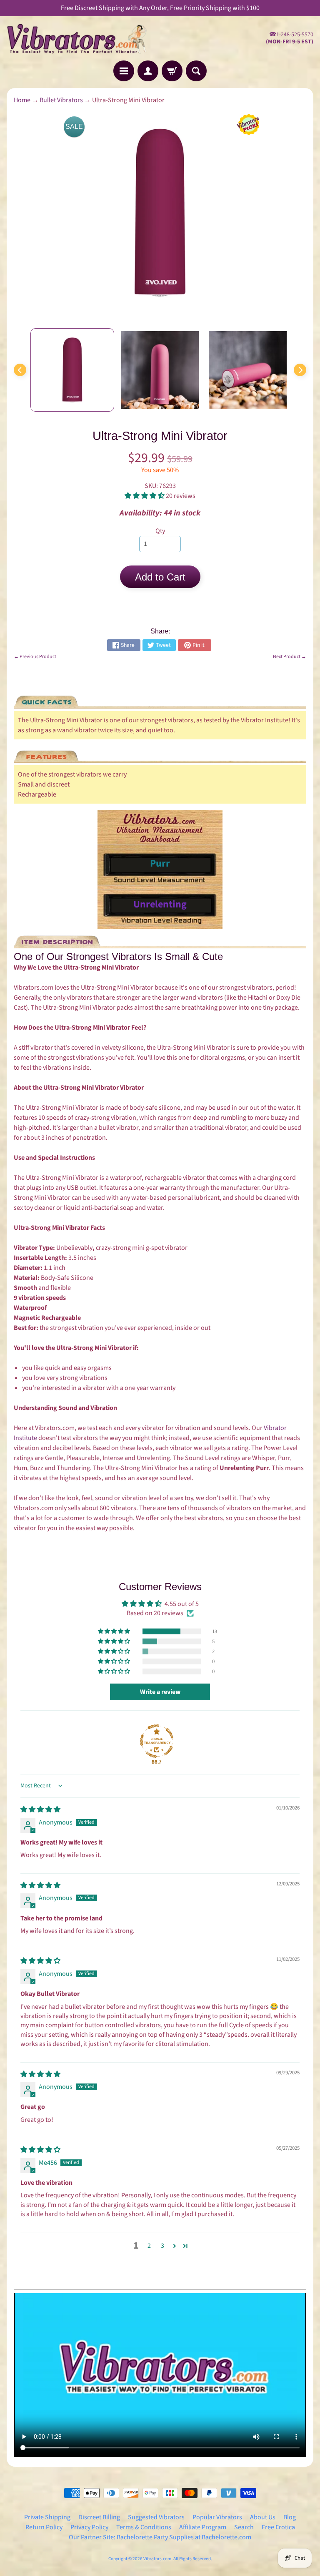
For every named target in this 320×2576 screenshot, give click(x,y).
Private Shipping (47, 2517)
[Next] (300, 370)
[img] (40, 1809)
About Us (263, 2517)
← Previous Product (35, 657)
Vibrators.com (157, 2559)
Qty (160, 531)
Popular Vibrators (217, 2517)
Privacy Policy (89, 2527)
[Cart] (172, 71)
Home (22, 100)
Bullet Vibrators (61, 100)
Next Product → (290, 657)
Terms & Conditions (144, 2527)
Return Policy (44, 2527)
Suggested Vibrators (156, 2517)
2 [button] (149, 2246)
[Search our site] (196, 71)
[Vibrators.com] (83, 38)
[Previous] (20, 370)
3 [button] (162, 2246)
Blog (290, 2517)
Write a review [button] (160, 1692)
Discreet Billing (99, 2517)
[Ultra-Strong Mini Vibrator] (72, 370)
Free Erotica (278, 2527)
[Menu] (124, 71)
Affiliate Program (203, 2527)
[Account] (148, 71)
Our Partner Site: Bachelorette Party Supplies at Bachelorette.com (160, 2537)
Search (244, 2527)
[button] (145, 496)
